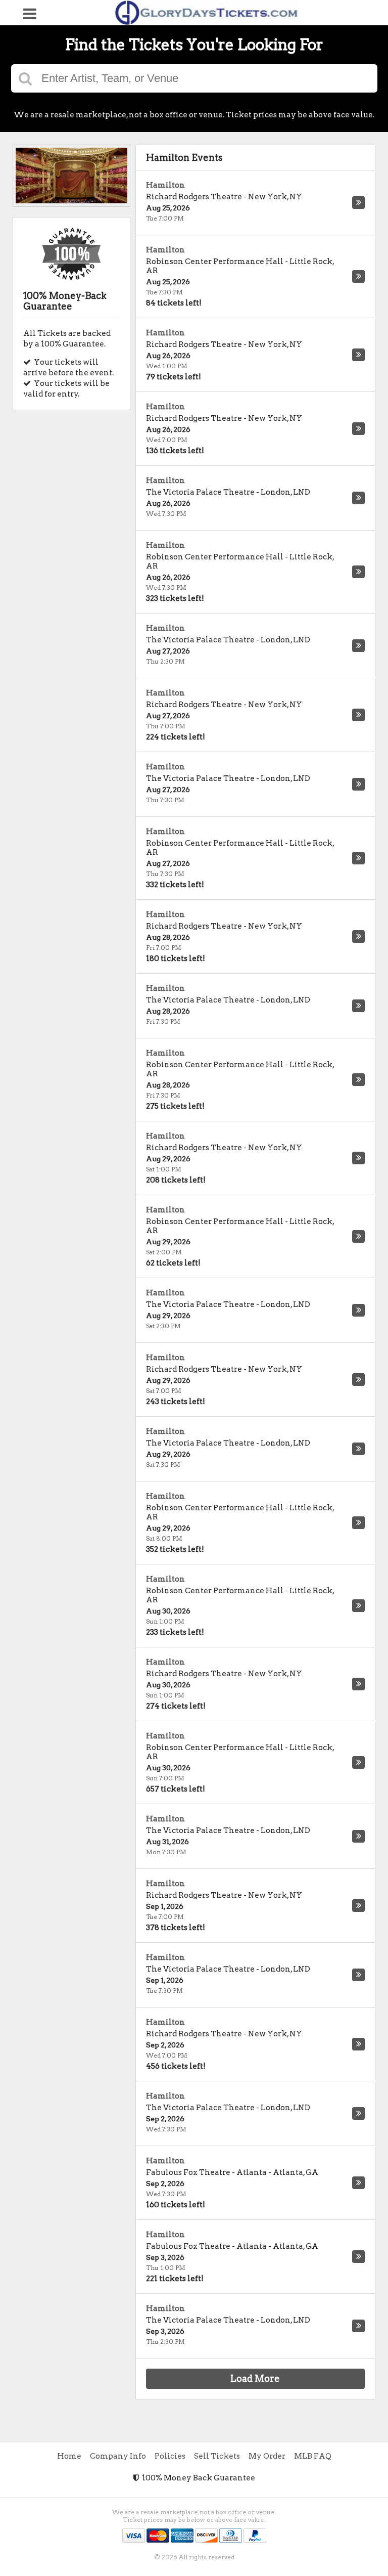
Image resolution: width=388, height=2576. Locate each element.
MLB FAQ (313, 2456)
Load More (255, 2378)
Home (69, 2456)
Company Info (118, 2456)
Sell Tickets (217, 2456)
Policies (170, 2456)
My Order (267, 2456)
